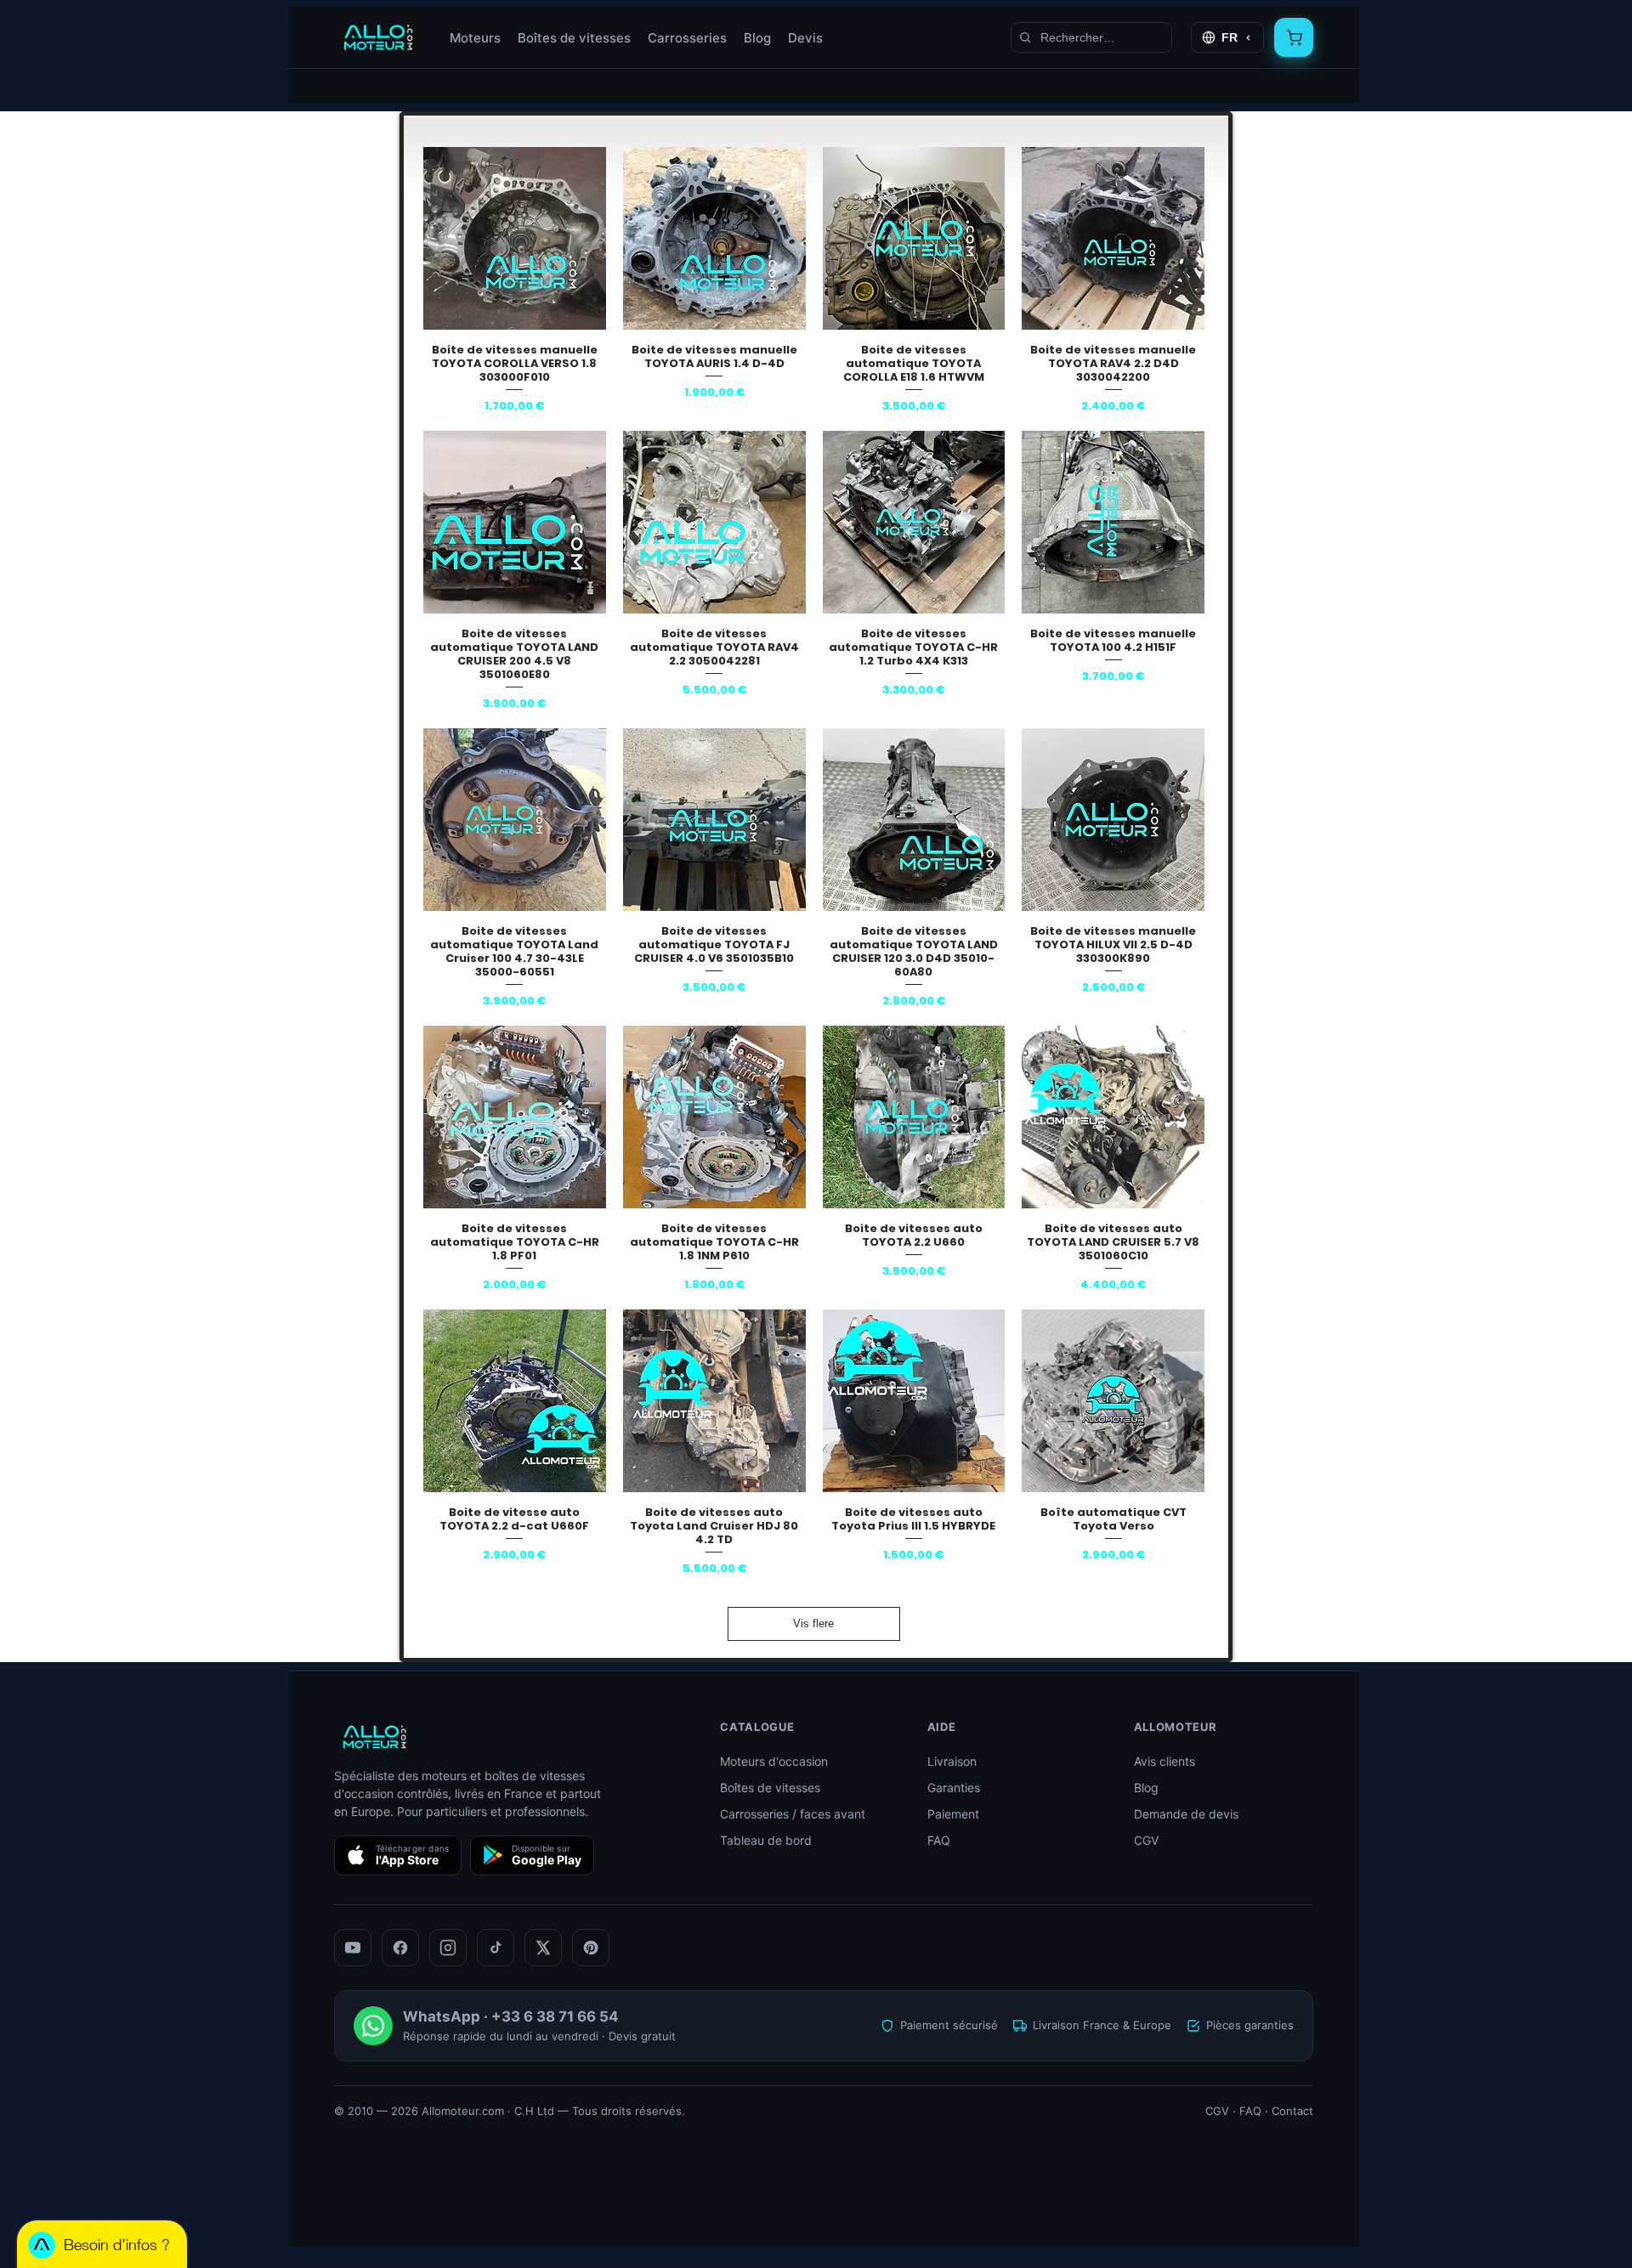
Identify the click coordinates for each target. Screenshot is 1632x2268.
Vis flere (813, 1623)
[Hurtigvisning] (515, 238)
